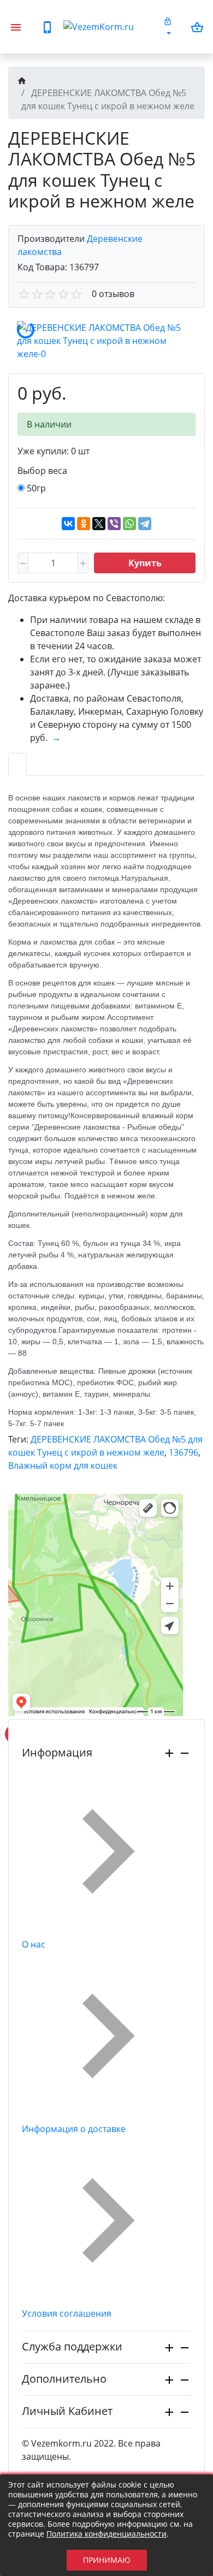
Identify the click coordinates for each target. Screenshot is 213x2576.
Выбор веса (42, 471)
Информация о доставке (74, 2129)
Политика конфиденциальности (106, 2534)
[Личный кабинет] (168, 27)
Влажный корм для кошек (63, 1465)
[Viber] (114, 524)
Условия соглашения (67, 2313)
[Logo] (109, 27)
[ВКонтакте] (68, 524)
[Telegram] (145, 524)
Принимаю (107, 2560)
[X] (99, 524)
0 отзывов (113, 294)
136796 (184, 1452)
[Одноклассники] (84, 524)
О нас (34, 1944)
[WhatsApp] (129, 524)
